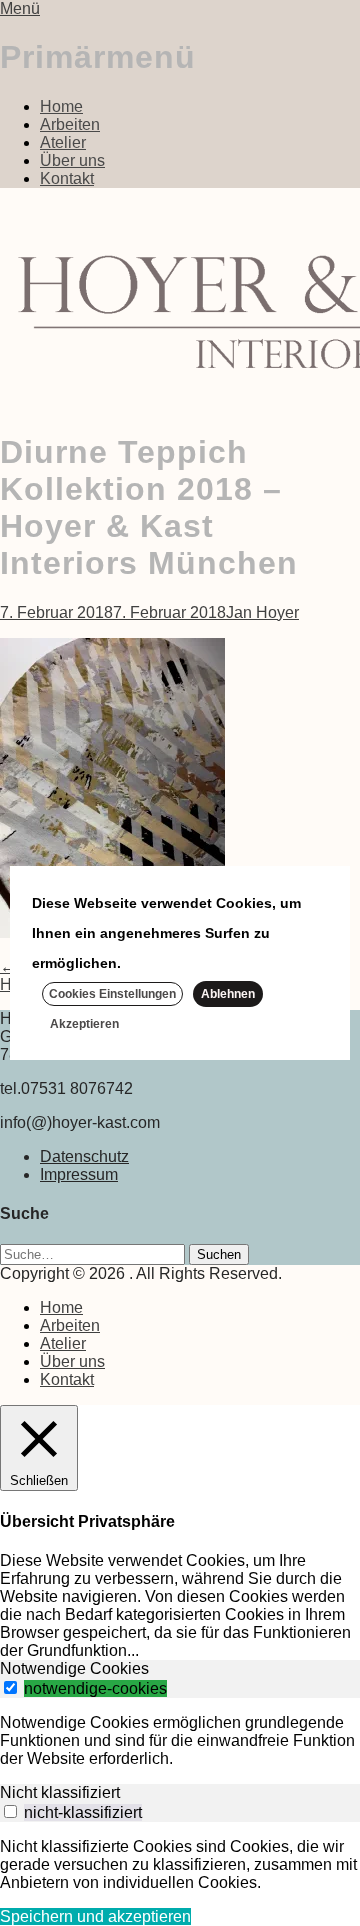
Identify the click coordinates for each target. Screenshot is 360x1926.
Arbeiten (70, 124)
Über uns (72, 160)
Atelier (63, 142)
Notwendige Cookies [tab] (74, 1668)
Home (61, 106)
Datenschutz (84, 1156)
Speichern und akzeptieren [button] (95, 1916)
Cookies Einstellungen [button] (112, 994)
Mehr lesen (163, 963)
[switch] (10, 1687)
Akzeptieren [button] (84, 1024)
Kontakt (67, 178)
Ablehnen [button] (228, 994)
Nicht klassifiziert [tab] (60, 1792)
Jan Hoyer (262, 612)
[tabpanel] (180, 1741)
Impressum (79, 1174)
